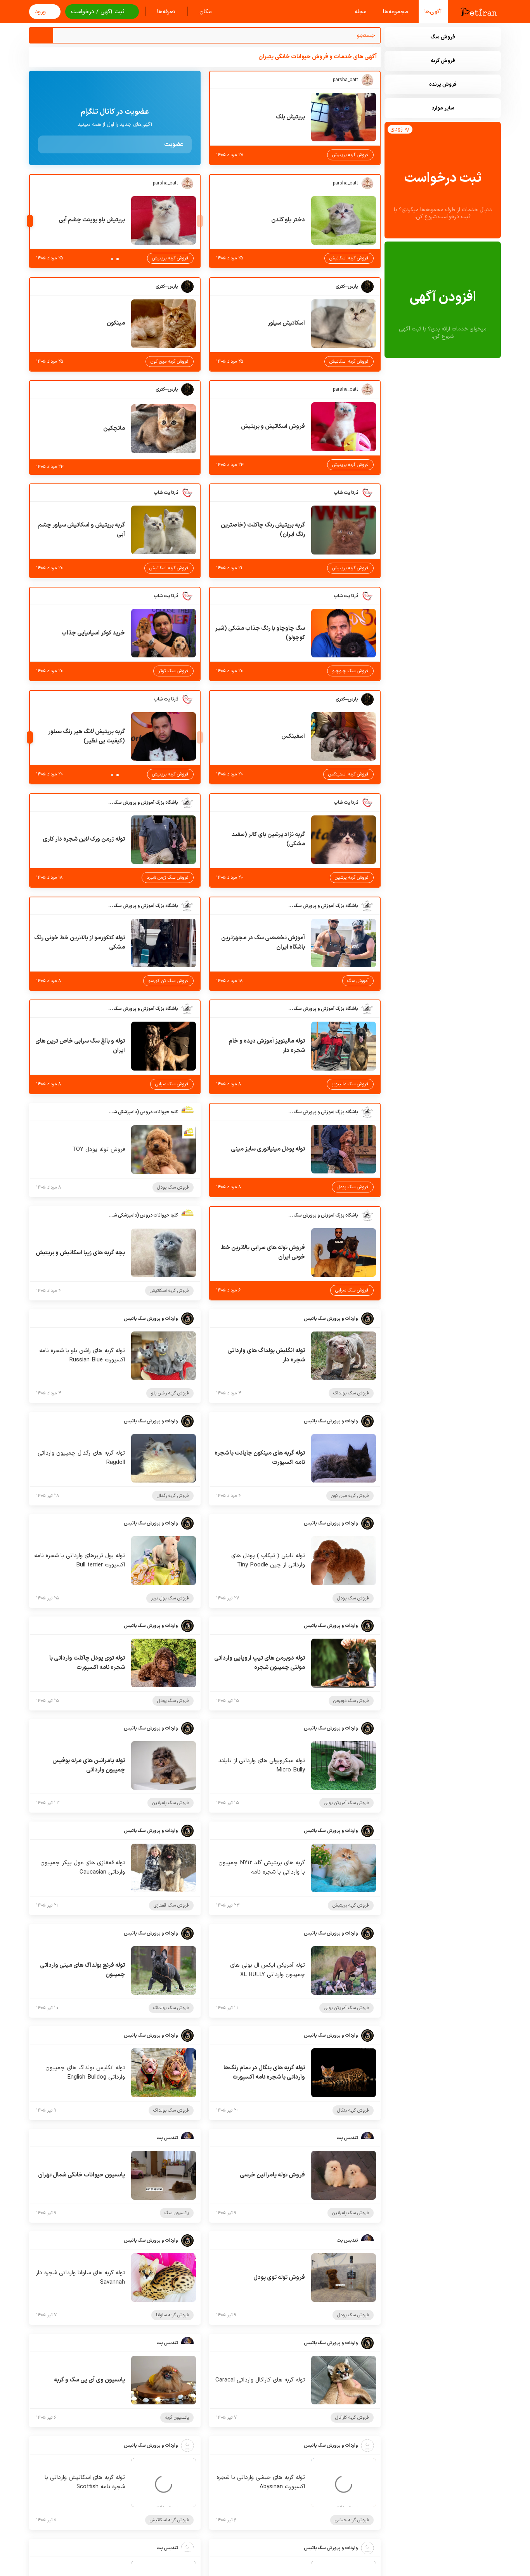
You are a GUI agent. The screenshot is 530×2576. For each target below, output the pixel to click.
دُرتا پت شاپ (346, 493)
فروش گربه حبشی (352, 2520)
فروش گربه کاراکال (352, 2418)
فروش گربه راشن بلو (170, 1393)
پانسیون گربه (177, 2418)
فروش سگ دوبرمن (351, 1701)
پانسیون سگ (177, 2213)
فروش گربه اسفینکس (348, 774)
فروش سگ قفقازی (171, 1905)
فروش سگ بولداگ (351, 1393)
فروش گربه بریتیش (350, 155)
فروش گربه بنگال (353, 2110)
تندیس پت (347, 2138)
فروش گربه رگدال (173, 1496)
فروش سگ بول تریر (170, 1598)
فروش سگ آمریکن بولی (346, 1803)
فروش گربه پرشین (352, 878)
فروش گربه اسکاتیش (349, 258)
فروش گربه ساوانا (172, 2315)
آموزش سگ (358, 981)
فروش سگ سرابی (172, 1084)
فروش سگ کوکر (173, 671)
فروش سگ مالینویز (350, 1084)
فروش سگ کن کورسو (168, 981)
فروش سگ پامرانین (171, 1803)
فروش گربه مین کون (170, 362)
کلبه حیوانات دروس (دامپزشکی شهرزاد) (143, 1112)
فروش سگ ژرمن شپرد (168, 878)
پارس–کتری (347, 287)
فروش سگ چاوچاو (350, 671)
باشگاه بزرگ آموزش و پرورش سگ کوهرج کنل (143, 803)
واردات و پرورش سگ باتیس (331, 1319)
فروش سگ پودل (353, 1187)
